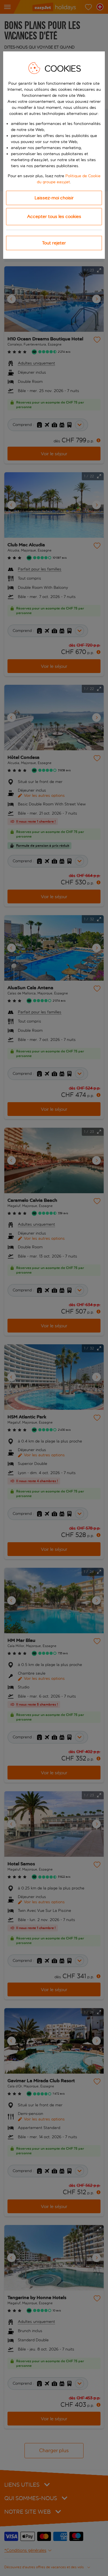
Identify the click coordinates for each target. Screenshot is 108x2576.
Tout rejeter (54, 243)
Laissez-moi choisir (54, 198)
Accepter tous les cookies (54, 216)
